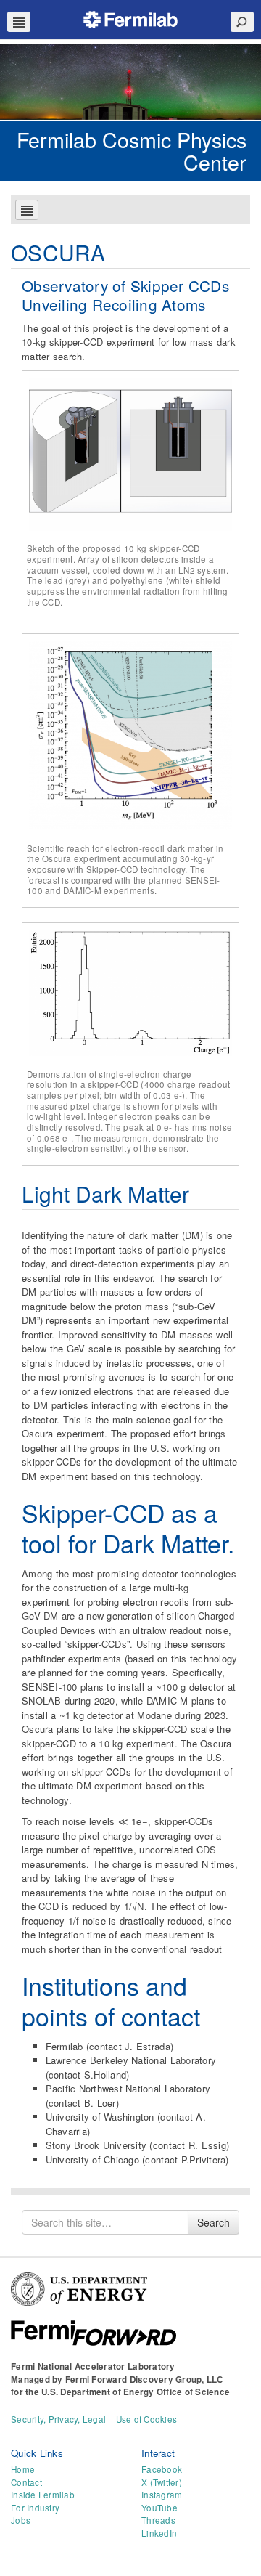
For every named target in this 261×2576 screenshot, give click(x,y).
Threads (158, 2520)
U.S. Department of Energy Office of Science (136, 2392)
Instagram (162, 2495)
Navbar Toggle (19, 22)
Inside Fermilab (43, 2495)
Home (23, 2469)
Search (214, 2222)
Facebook (162, 2469)
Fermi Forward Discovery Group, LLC (144, 2380)
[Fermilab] (130, 18)
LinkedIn (159, 2533)
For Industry (35, 2508)
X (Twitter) (162, 2482)
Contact (26, 2482)
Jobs (21, 2520)
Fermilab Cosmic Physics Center (132, 150)
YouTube (159, 2508)
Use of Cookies (147, 2419)
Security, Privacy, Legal (58, 2419)
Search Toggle (242, 22)
